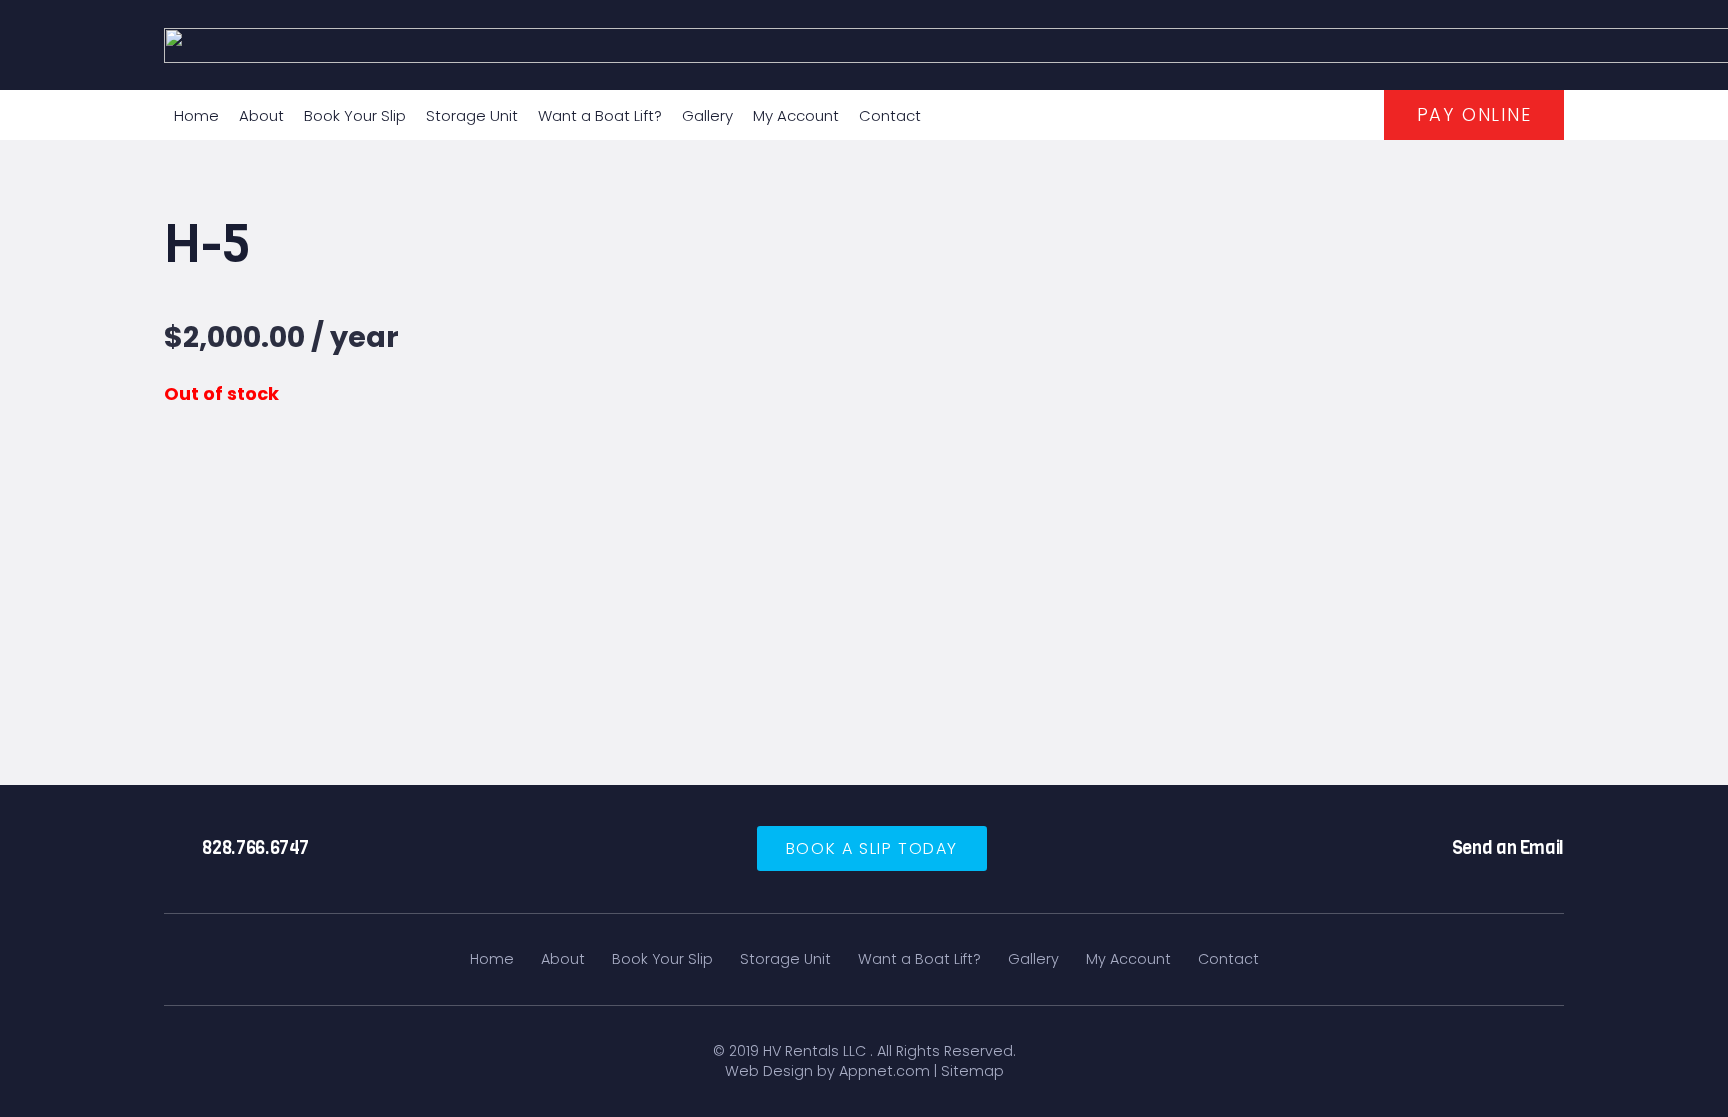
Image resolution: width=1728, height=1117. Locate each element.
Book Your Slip (662, 959)
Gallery (1033, 959)
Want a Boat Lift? (919, 959)
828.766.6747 (255, 848)
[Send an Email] (1432, 849)
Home (492, 959)
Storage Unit (785, 959)
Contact (1228, 959)
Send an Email (1508, 848)
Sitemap (972, 1071)
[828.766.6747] (183, 849)
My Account (1128, 959)
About (563, 959)
